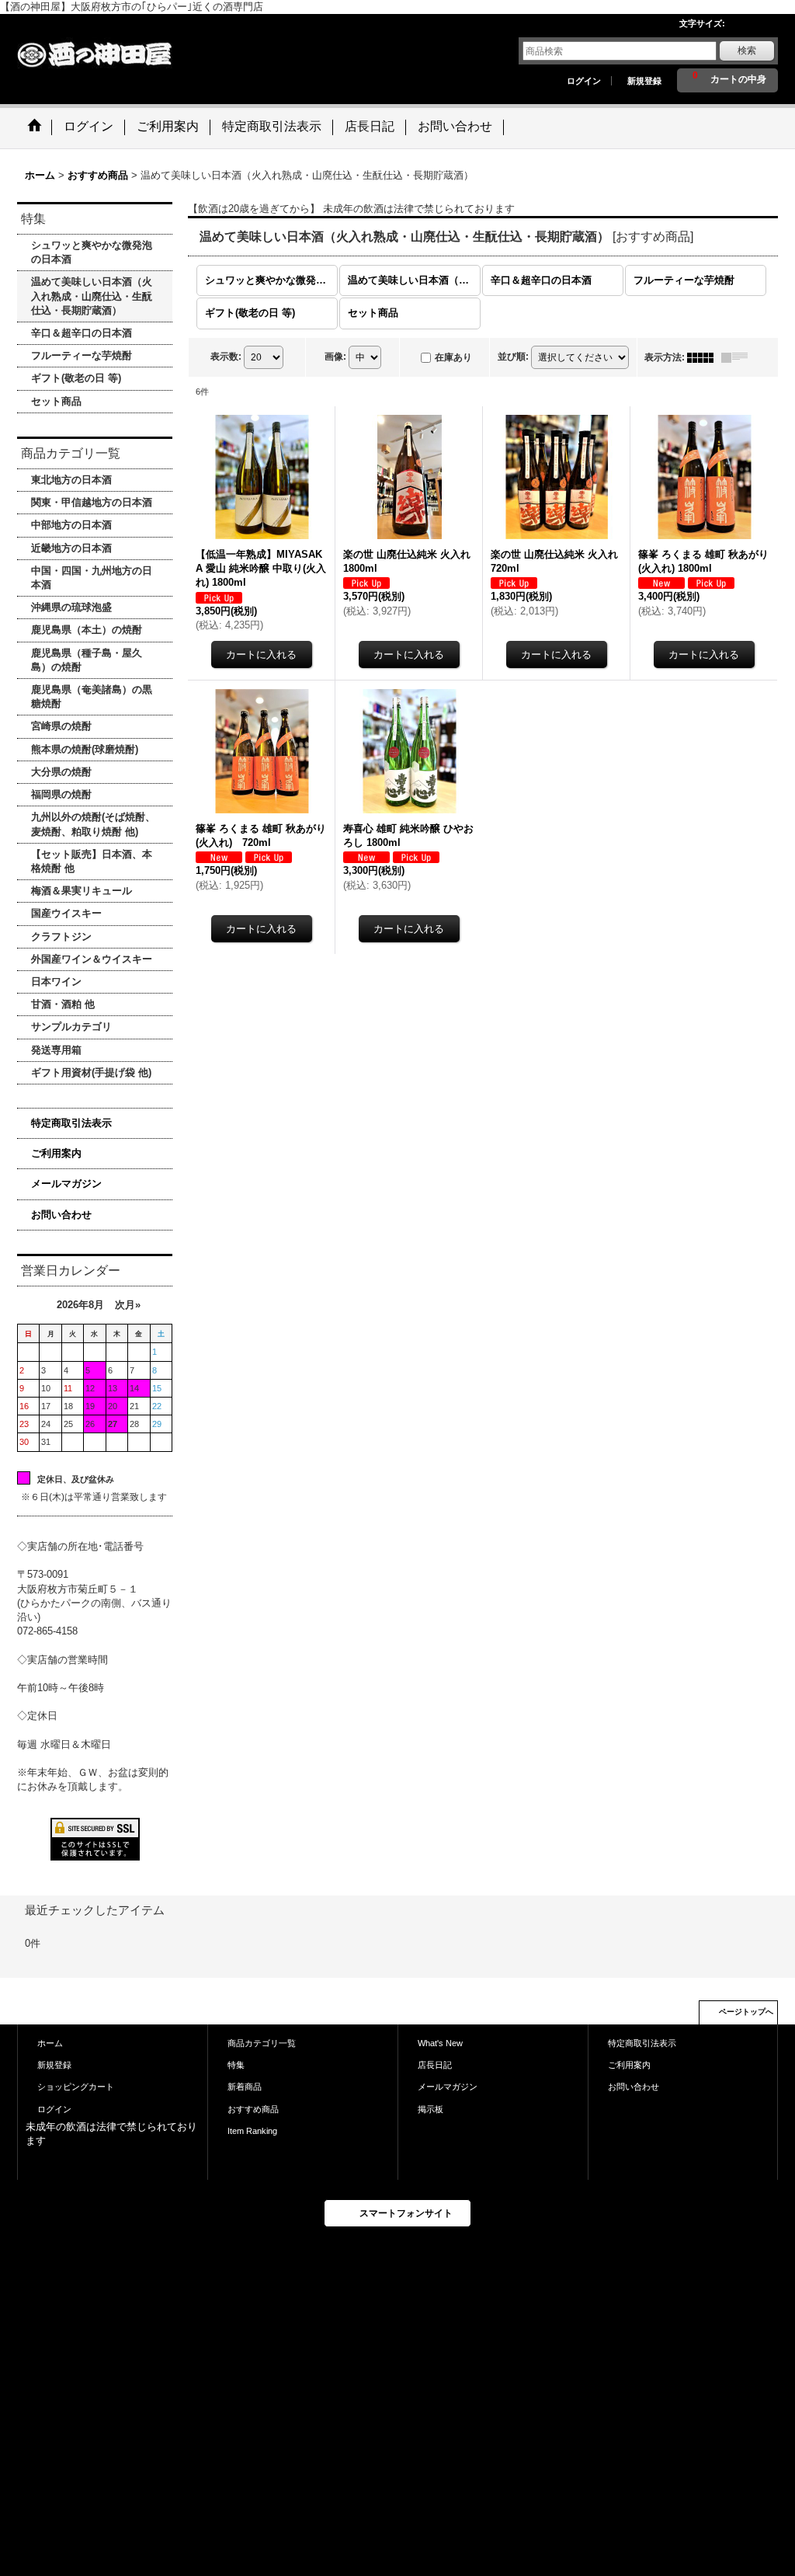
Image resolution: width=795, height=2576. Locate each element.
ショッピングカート (76, 2087)
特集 (236, 2065)
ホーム (50, 2043)
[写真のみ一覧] (704, 357)
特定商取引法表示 (71, 1123)
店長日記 (435, 2065)
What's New (440, 2043)
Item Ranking (252, 2131)
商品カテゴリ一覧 (262, 2043)
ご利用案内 (56, 1153)
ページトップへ (746, 2012)
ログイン (584, 81)
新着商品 (245, 2087)
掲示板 (430, 2109)
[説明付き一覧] (738, 357)
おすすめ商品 (253, 2109)
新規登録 (644, 81)
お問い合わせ (61, 1215)
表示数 (226, 357)
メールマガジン (66, 1184)
